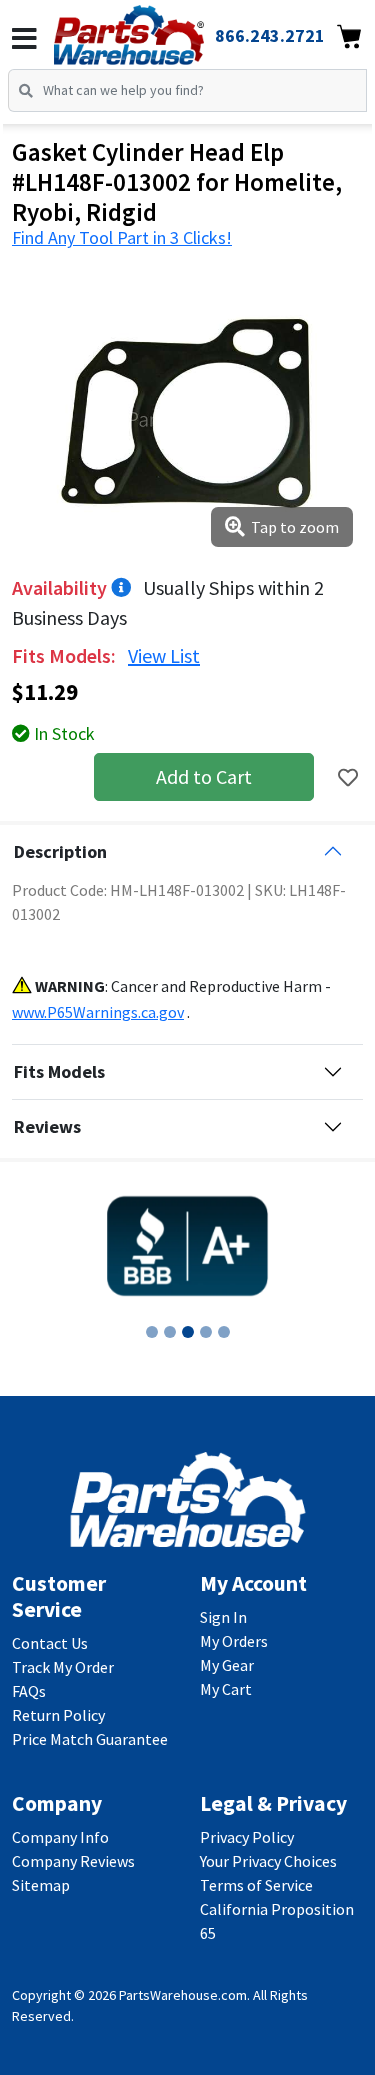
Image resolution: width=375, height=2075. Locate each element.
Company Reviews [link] (73, 1861)
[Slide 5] (224, 1332)
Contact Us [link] (50, 1643)
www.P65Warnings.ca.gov (98, 1012)
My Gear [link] (227, 1665)
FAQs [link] (29, 1691)
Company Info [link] (60, 1837)
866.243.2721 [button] (270, 35)
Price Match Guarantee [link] (90, 1739)
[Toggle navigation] (24, 39)
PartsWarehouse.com (183, 1995)
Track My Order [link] (63, 1667)
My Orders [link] (234, 1641)
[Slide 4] (206, 1332)
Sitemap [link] (41, 1885)
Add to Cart (204, 776)
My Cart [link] (226, 1689)
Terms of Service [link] (256, 1885)
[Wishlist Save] (348, 777)
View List (164, 655)
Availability (61, 587)
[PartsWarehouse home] (156, 29)
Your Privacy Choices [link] (268, 1861)
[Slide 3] (188, 1332)
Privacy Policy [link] (247, 1837)
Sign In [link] (223, 1617)
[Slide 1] (152, 1332)
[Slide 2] (170, 1332)
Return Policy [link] (58, 1715)
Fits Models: (66, 655)
